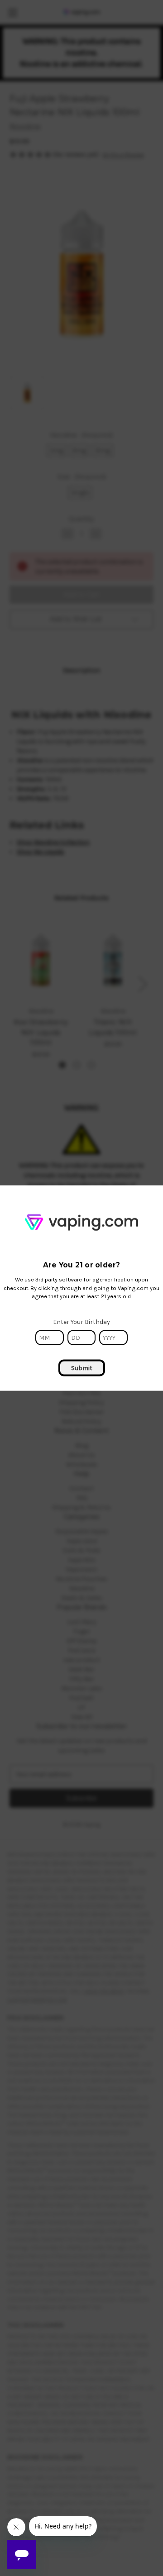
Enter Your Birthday (81, 1322)
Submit (82, 1368)
